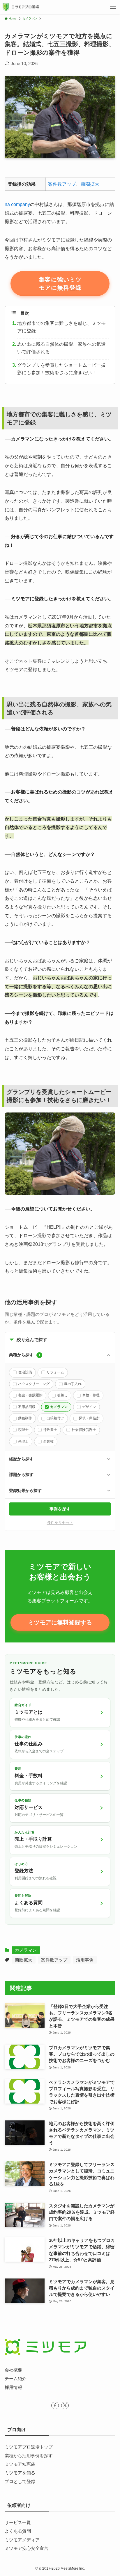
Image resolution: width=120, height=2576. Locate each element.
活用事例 (85, 1960)
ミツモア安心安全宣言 (27, 2548)
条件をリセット (60, 1523)
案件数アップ (62, 184)
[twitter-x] (65, 2405)
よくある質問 (18, 2531)
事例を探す (60, 1509)
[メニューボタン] (113, 7)
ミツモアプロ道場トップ (29, 2447)
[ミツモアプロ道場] (20, 7)
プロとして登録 (20, 2482)
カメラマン (26, 1950)
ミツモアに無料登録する (60, 1622)
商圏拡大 (90, 184)
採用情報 (13, 2387)
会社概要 (13, 2370)
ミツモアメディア (22, 2540)
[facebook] (55, 2405)
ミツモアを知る (20, 2473)
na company (17, 204)
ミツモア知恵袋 (20, 2464)
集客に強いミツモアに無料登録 (60, 284)
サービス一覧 (18, 2523)
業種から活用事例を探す (29, 2456)
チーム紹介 (16, 2379)
